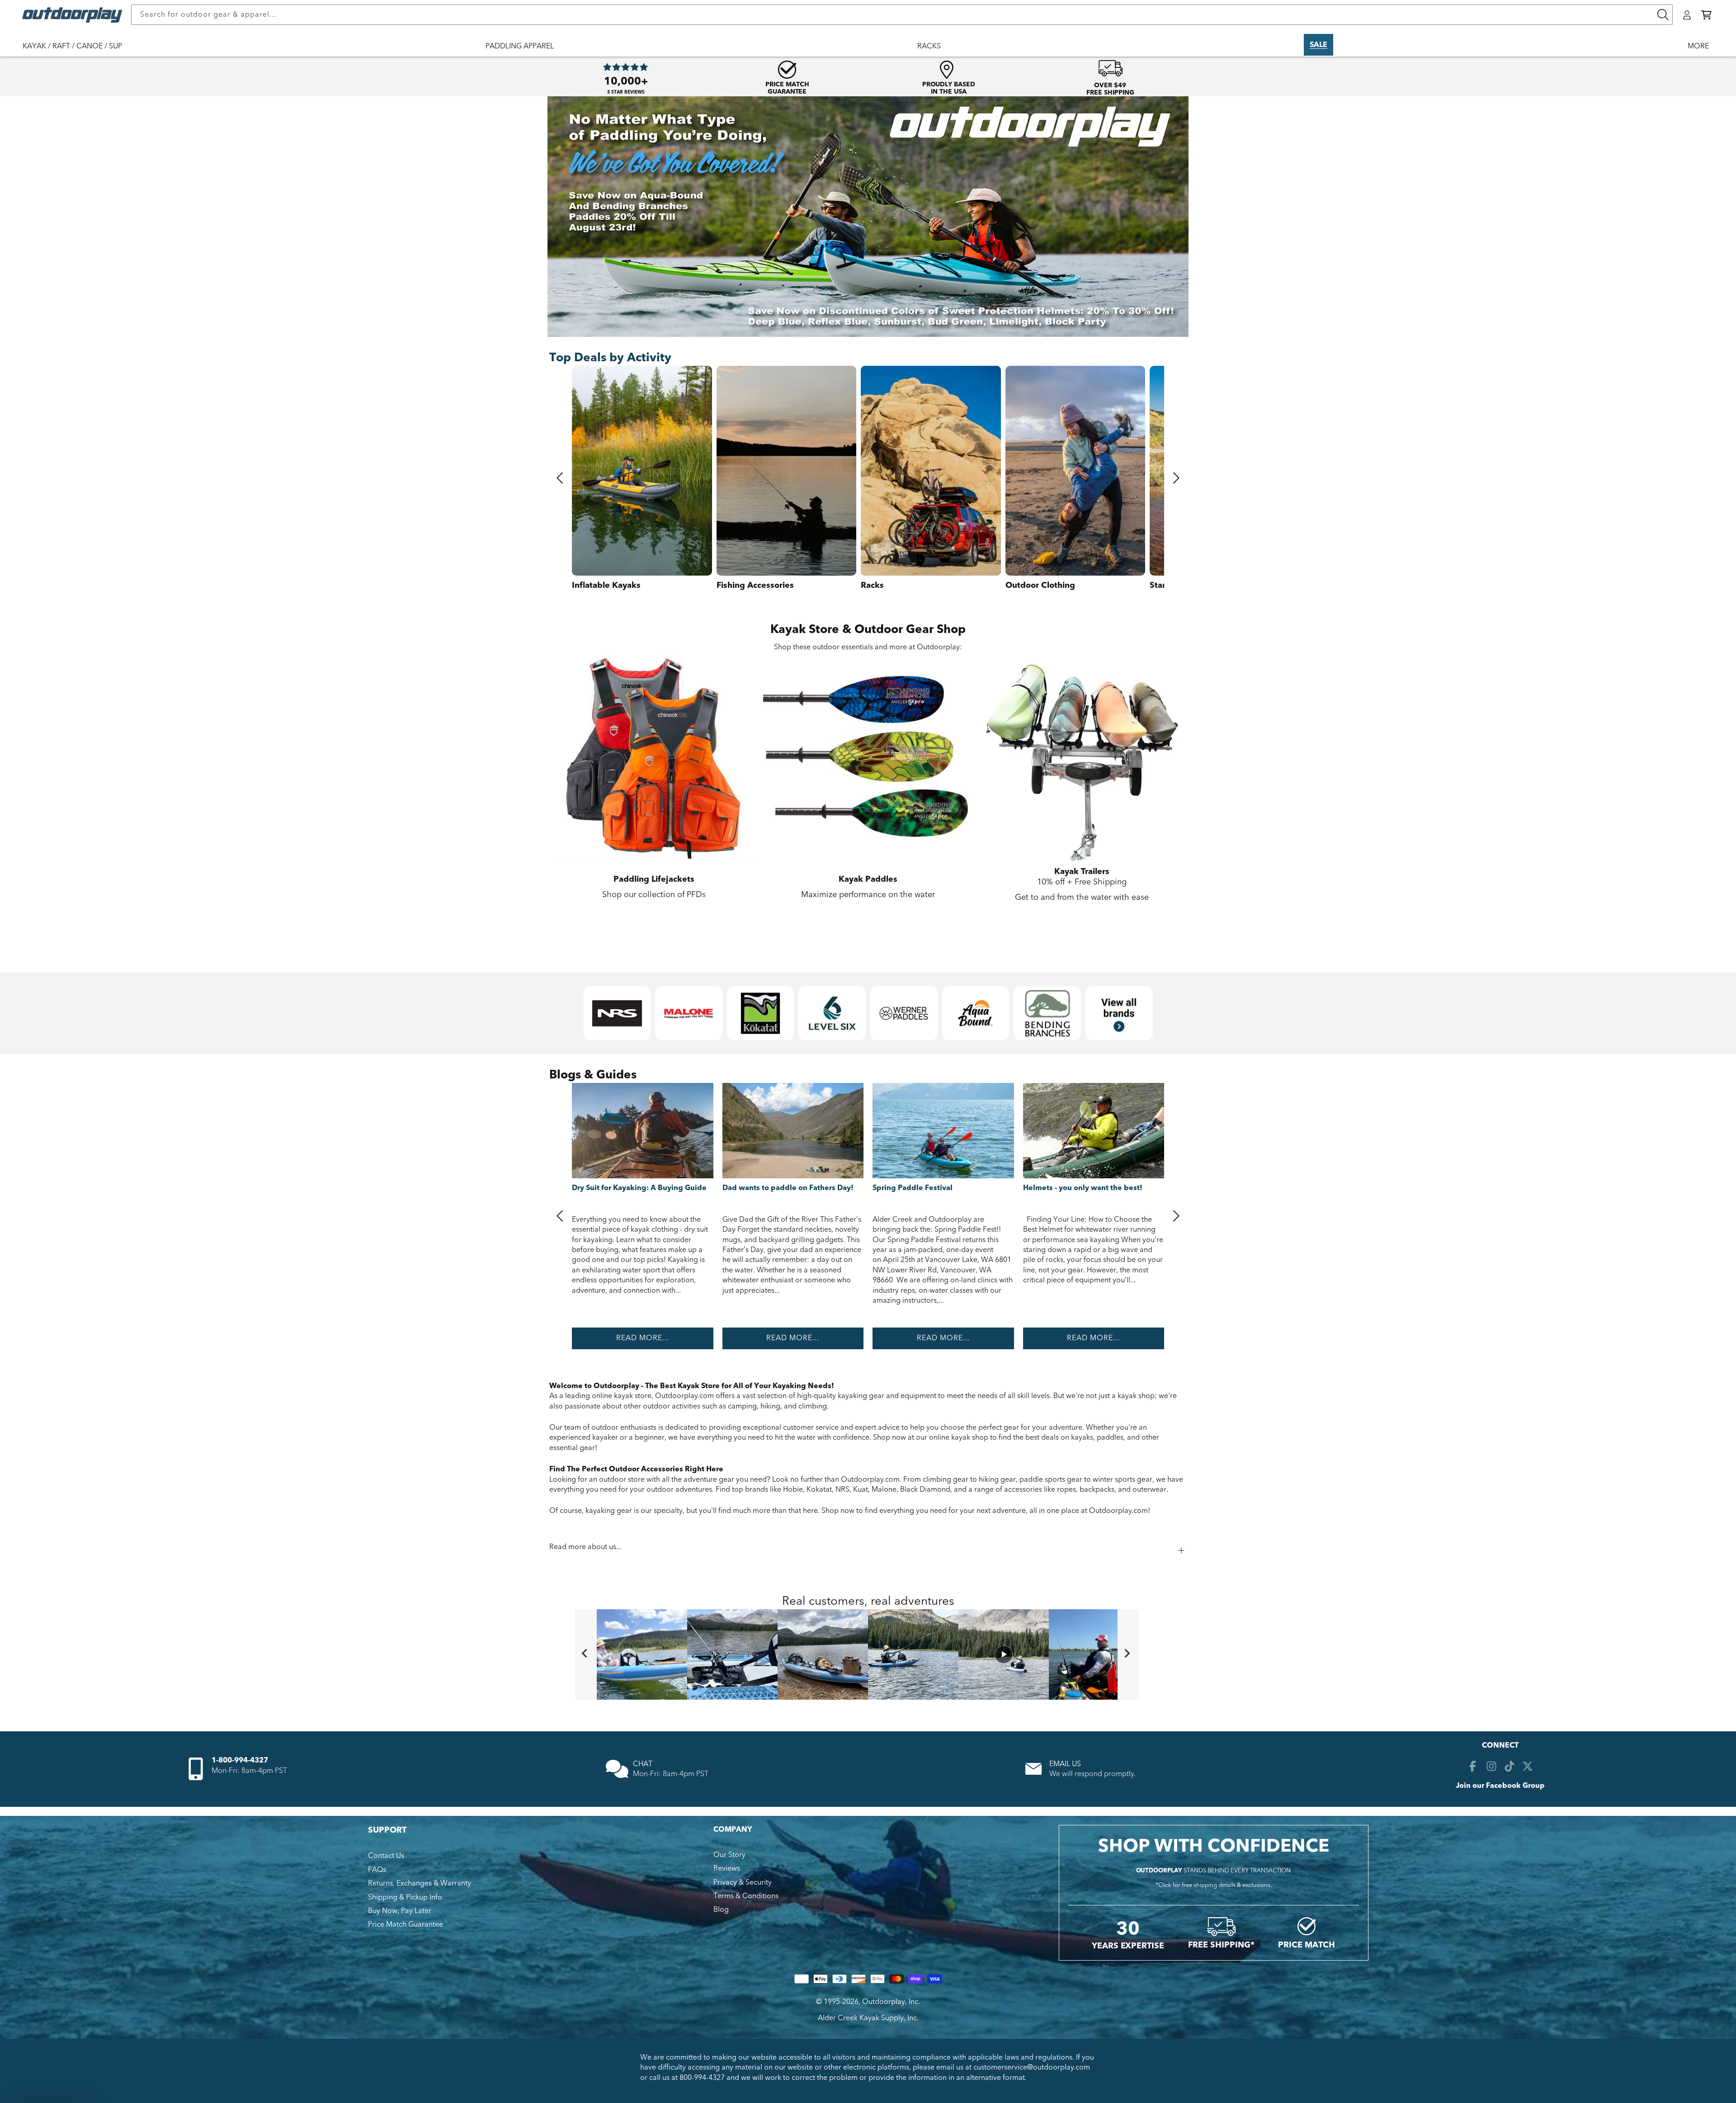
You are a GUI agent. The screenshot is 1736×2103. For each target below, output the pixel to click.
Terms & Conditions (746, 1896)
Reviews (727, 1868)
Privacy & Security (743, 1882)
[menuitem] (77, 52)
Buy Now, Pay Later (400, 1911)
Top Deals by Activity (610, 358)
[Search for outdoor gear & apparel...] (1663, 15)
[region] (868, 1654)
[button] (1706, 15)
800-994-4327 (702, 2078)
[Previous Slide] (586, 1654)
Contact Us (386, 1856)
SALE (1319, 45)
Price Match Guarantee (406, 1924)
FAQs (377, 1870)
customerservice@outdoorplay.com (1032, 2067)
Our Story (729, 1855)
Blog (721, 1909)
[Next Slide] (1128, 1654)
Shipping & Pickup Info (405, 1897)
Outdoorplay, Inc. (891, 2002)
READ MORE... (643, 1338)
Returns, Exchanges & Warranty (420, 1883)
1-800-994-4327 (240, 1760)
